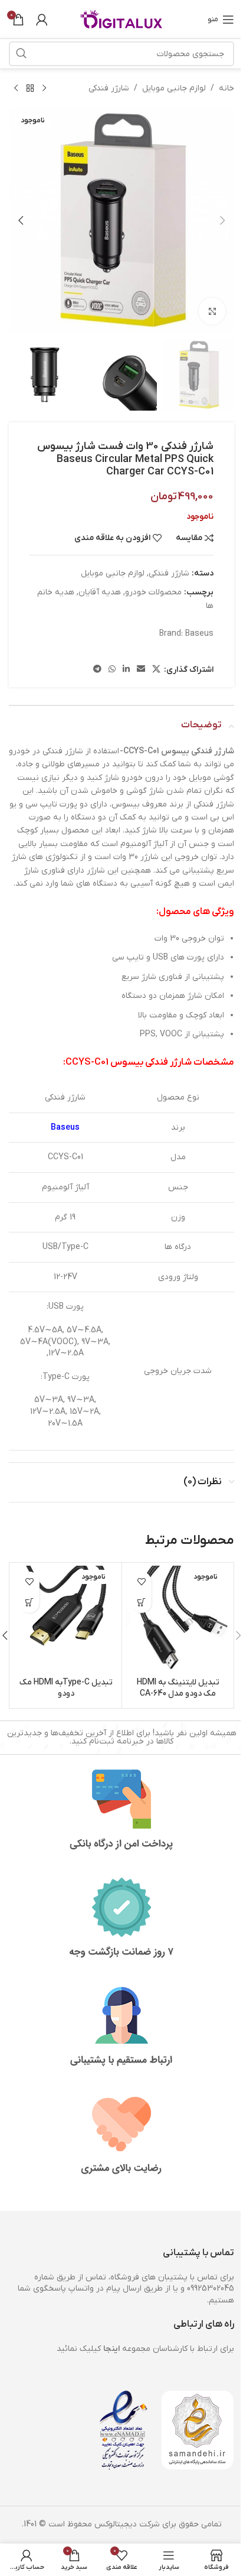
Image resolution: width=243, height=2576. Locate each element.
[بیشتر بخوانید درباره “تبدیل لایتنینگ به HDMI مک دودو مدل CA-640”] (141, 1603)
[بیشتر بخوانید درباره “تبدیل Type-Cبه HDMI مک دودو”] (29, 1603)
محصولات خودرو (153, 592)
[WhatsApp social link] (112, 670)
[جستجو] (21, 54)
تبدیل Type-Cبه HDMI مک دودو (66, 1688)
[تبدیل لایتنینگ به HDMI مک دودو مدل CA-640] (178, 1619)
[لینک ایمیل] (141, 670)
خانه (226, 88)
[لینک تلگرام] (97, 670)
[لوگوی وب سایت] (121, 19)
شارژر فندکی (109, 88)
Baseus (199, 634)
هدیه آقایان (100, 592)
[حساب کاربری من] (42, 19)
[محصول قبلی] (44, 89)
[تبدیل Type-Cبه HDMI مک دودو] (66, 1619)
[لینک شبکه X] (156, 670)
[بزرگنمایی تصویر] (212, 311)
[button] (222, 220)
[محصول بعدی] (16, 89)
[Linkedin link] (126, 670)
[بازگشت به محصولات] (30, 89)
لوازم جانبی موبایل (174, 88)
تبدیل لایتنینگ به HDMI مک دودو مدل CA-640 (178, 1688)
